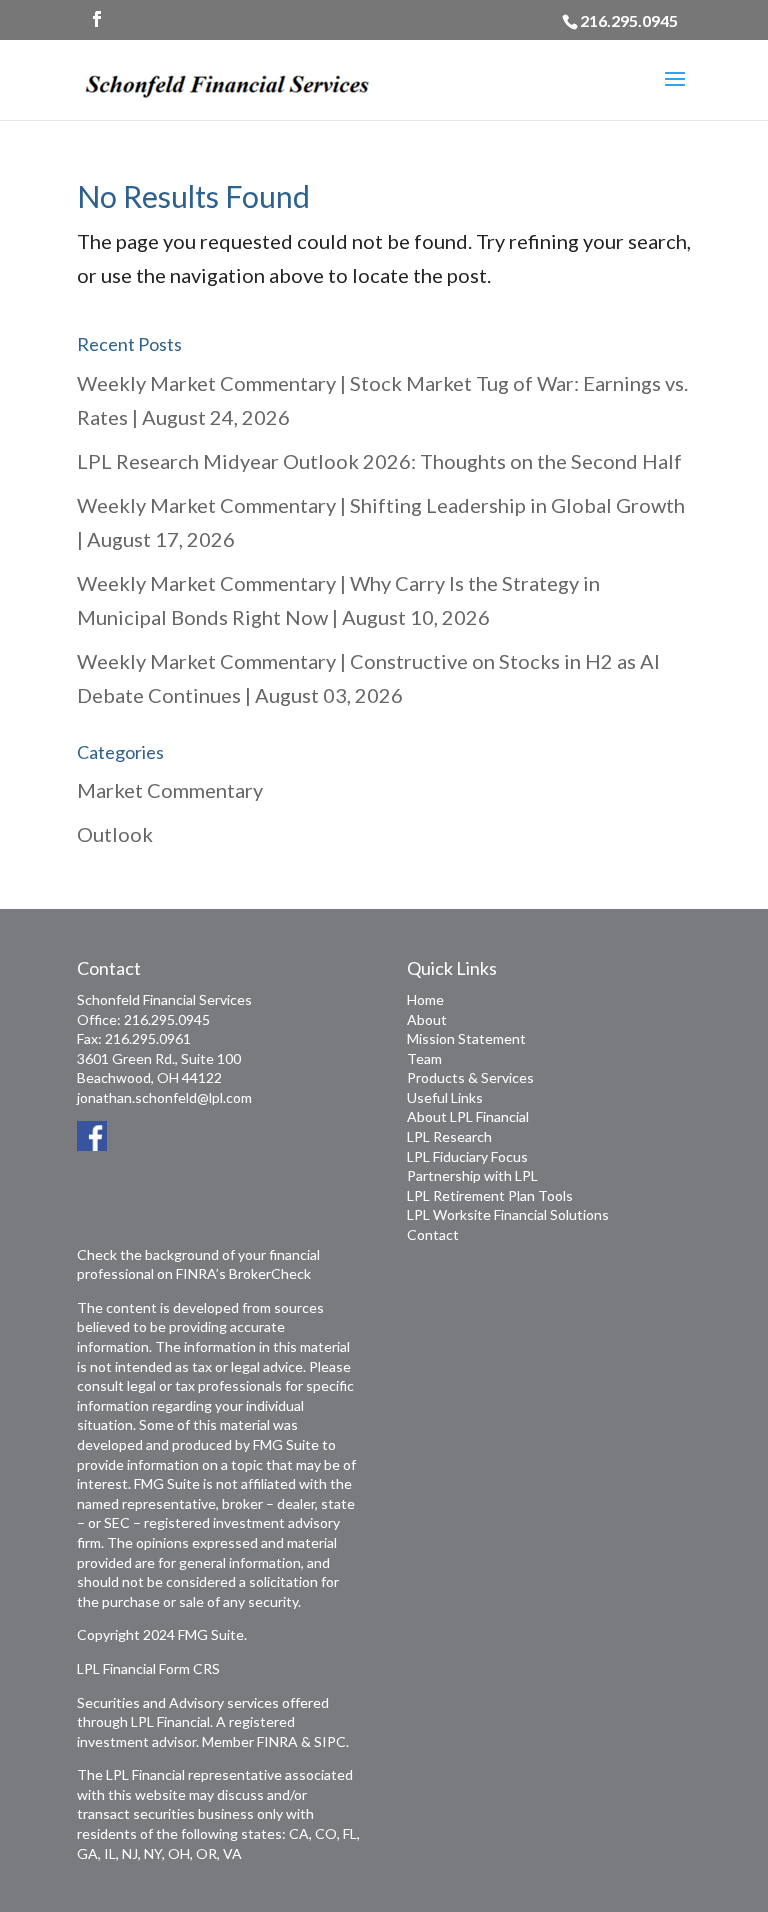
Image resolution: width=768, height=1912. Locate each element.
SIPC (330, 1741)
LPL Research (449, 1136)
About (427, 1019)
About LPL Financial (468, 1116)
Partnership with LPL (472, 1175)
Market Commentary (170, 790)
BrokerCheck (270, 1273)
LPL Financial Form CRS (148, 1668)
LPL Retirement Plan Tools (490, 1195)
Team (424, 1058)
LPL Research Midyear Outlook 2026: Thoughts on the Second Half (379, 461)
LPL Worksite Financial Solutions (508, 1214)
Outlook (115, 834)
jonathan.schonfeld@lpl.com (164, 1097)
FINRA (277, 1741)
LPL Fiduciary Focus (467, 1156)
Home (425, 999)
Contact (433, 1234)
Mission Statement (466, 1038)
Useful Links (445, 1097)
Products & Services (470, 1077)
